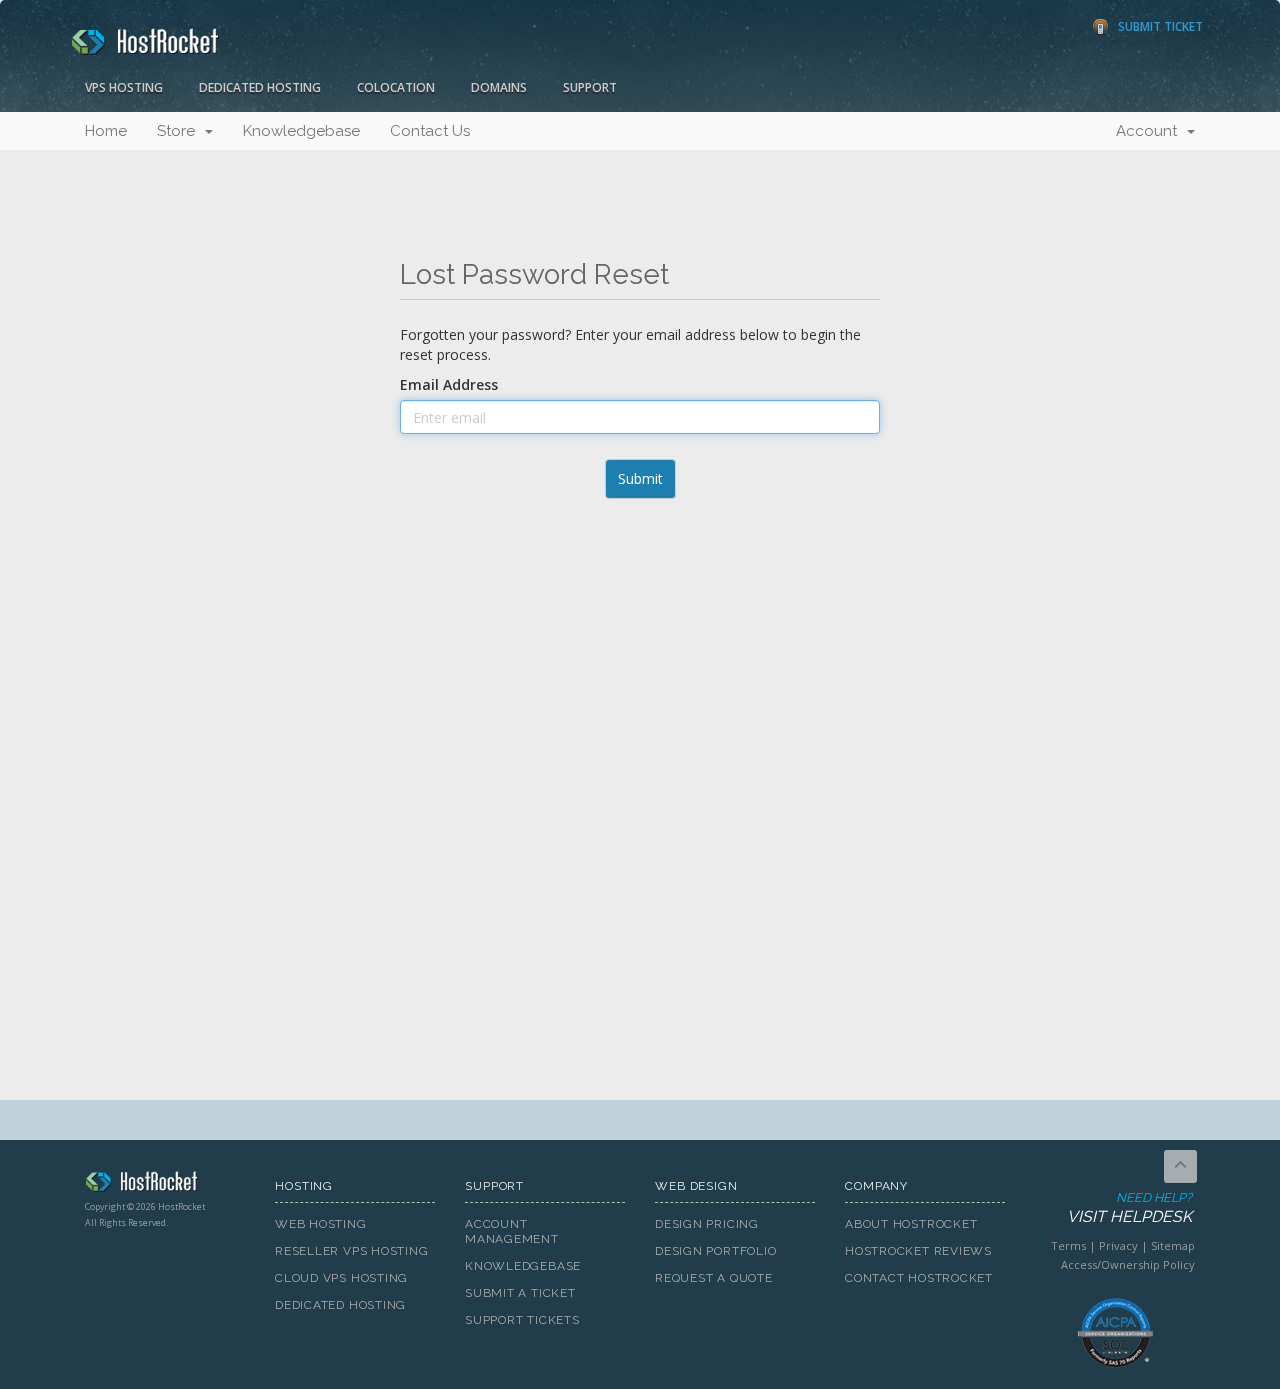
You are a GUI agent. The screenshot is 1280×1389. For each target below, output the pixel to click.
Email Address (449, 384)
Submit (640, 478)
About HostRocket (911, 1224)
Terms (1068, 1245)
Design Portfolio (715, 1251)
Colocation (396, 87)
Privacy (1118, 1245)
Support (590, 87)
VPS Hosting (124, 87)
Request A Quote (714, 1278)
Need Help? (1129, 1208)
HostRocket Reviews (918, 1251)
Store (180, 131)
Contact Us (430, 131)
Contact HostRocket (919, 1278)
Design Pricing (707, 1224)
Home (106, 131)
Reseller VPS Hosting (352, 1251)
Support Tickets (522, 1320)
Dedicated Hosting (260, 87)
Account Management (512, 1231)
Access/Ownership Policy (1128, 1264)
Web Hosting (321, 1224)
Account (1150, 131)
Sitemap (1173, 1245)
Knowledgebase (301, 131)
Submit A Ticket (520, 1293)
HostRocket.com (165, 1185)
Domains (499, 87)
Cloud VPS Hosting (341, 1278)
